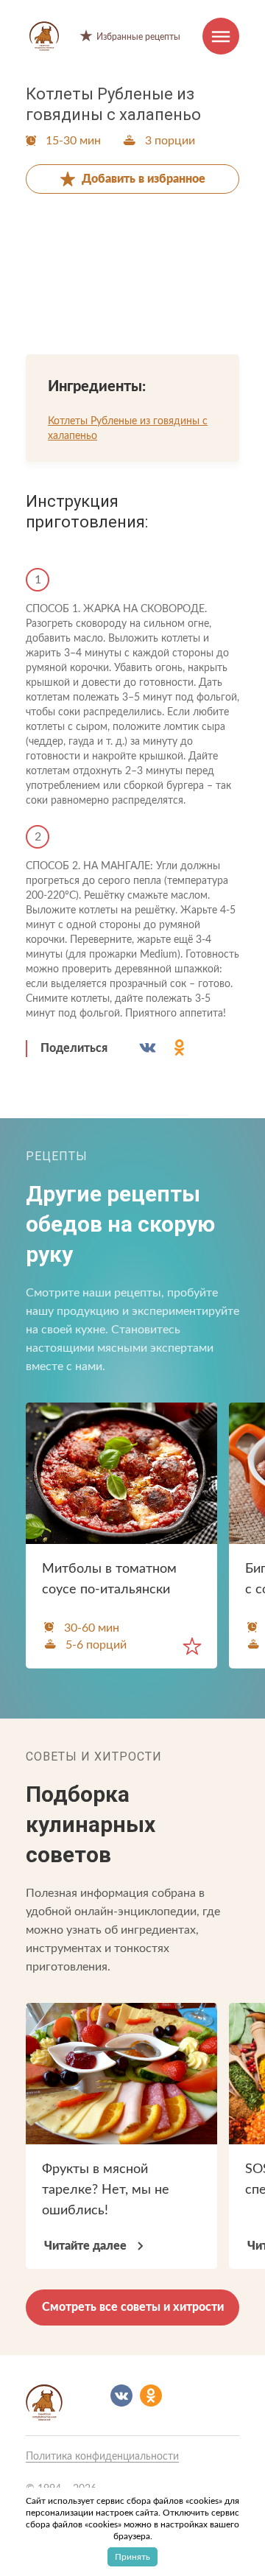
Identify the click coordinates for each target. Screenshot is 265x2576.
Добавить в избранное (144, 179)
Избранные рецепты (138, 37)
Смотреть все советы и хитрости (133, 2307)
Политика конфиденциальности (102, 2457)
